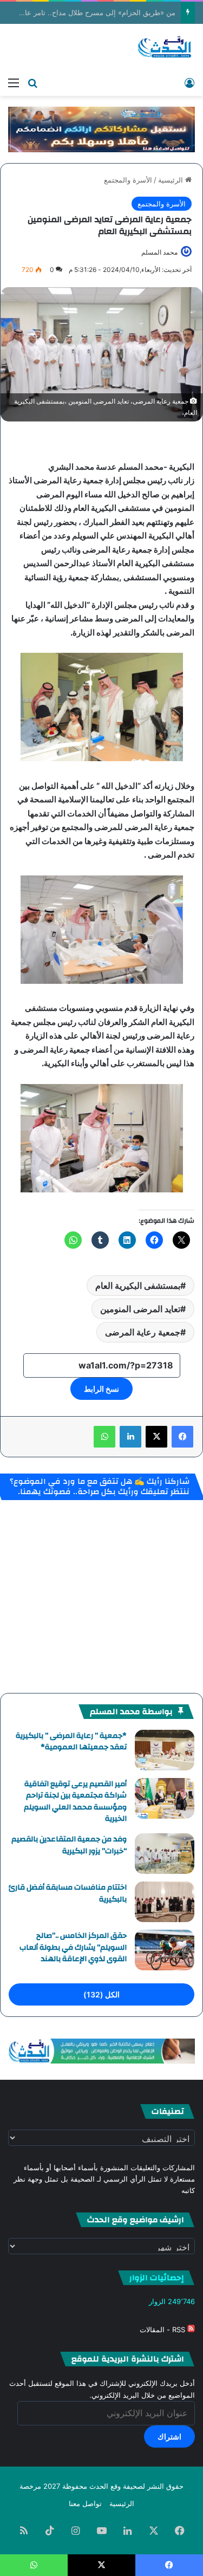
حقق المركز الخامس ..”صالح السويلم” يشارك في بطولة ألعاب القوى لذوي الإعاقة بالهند (73, 1947)
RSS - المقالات (163, 2330)
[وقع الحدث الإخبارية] (165, 48)
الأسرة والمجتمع (128, 180)
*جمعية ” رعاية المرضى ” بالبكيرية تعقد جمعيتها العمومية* (71, 1742)
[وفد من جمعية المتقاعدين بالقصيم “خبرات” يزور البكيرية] (165, 1854)
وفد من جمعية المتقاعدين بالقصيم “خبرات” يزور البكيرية (69, 1845)
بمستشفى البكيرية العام (138, 1286)
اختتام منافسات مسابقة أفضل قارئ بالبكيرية (68, 1893)
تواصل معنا (85, 2503)
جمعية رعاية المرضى (143, 1332)
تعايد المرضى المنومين (140, 1309)
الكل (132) (101, 1994)
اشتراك (169, 2437)
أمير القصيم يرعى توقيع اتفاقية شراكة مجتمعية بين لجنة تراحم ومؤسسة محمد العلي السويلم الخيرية (75, 1802)
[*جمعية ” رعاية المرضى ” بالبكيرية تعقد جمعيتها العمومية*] (165, 1750)
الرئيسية (172, 180)
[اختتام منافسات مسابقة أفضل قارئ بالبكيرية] (165, 1902)
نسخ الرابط (101, 1389)
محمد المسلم (159, 252)
